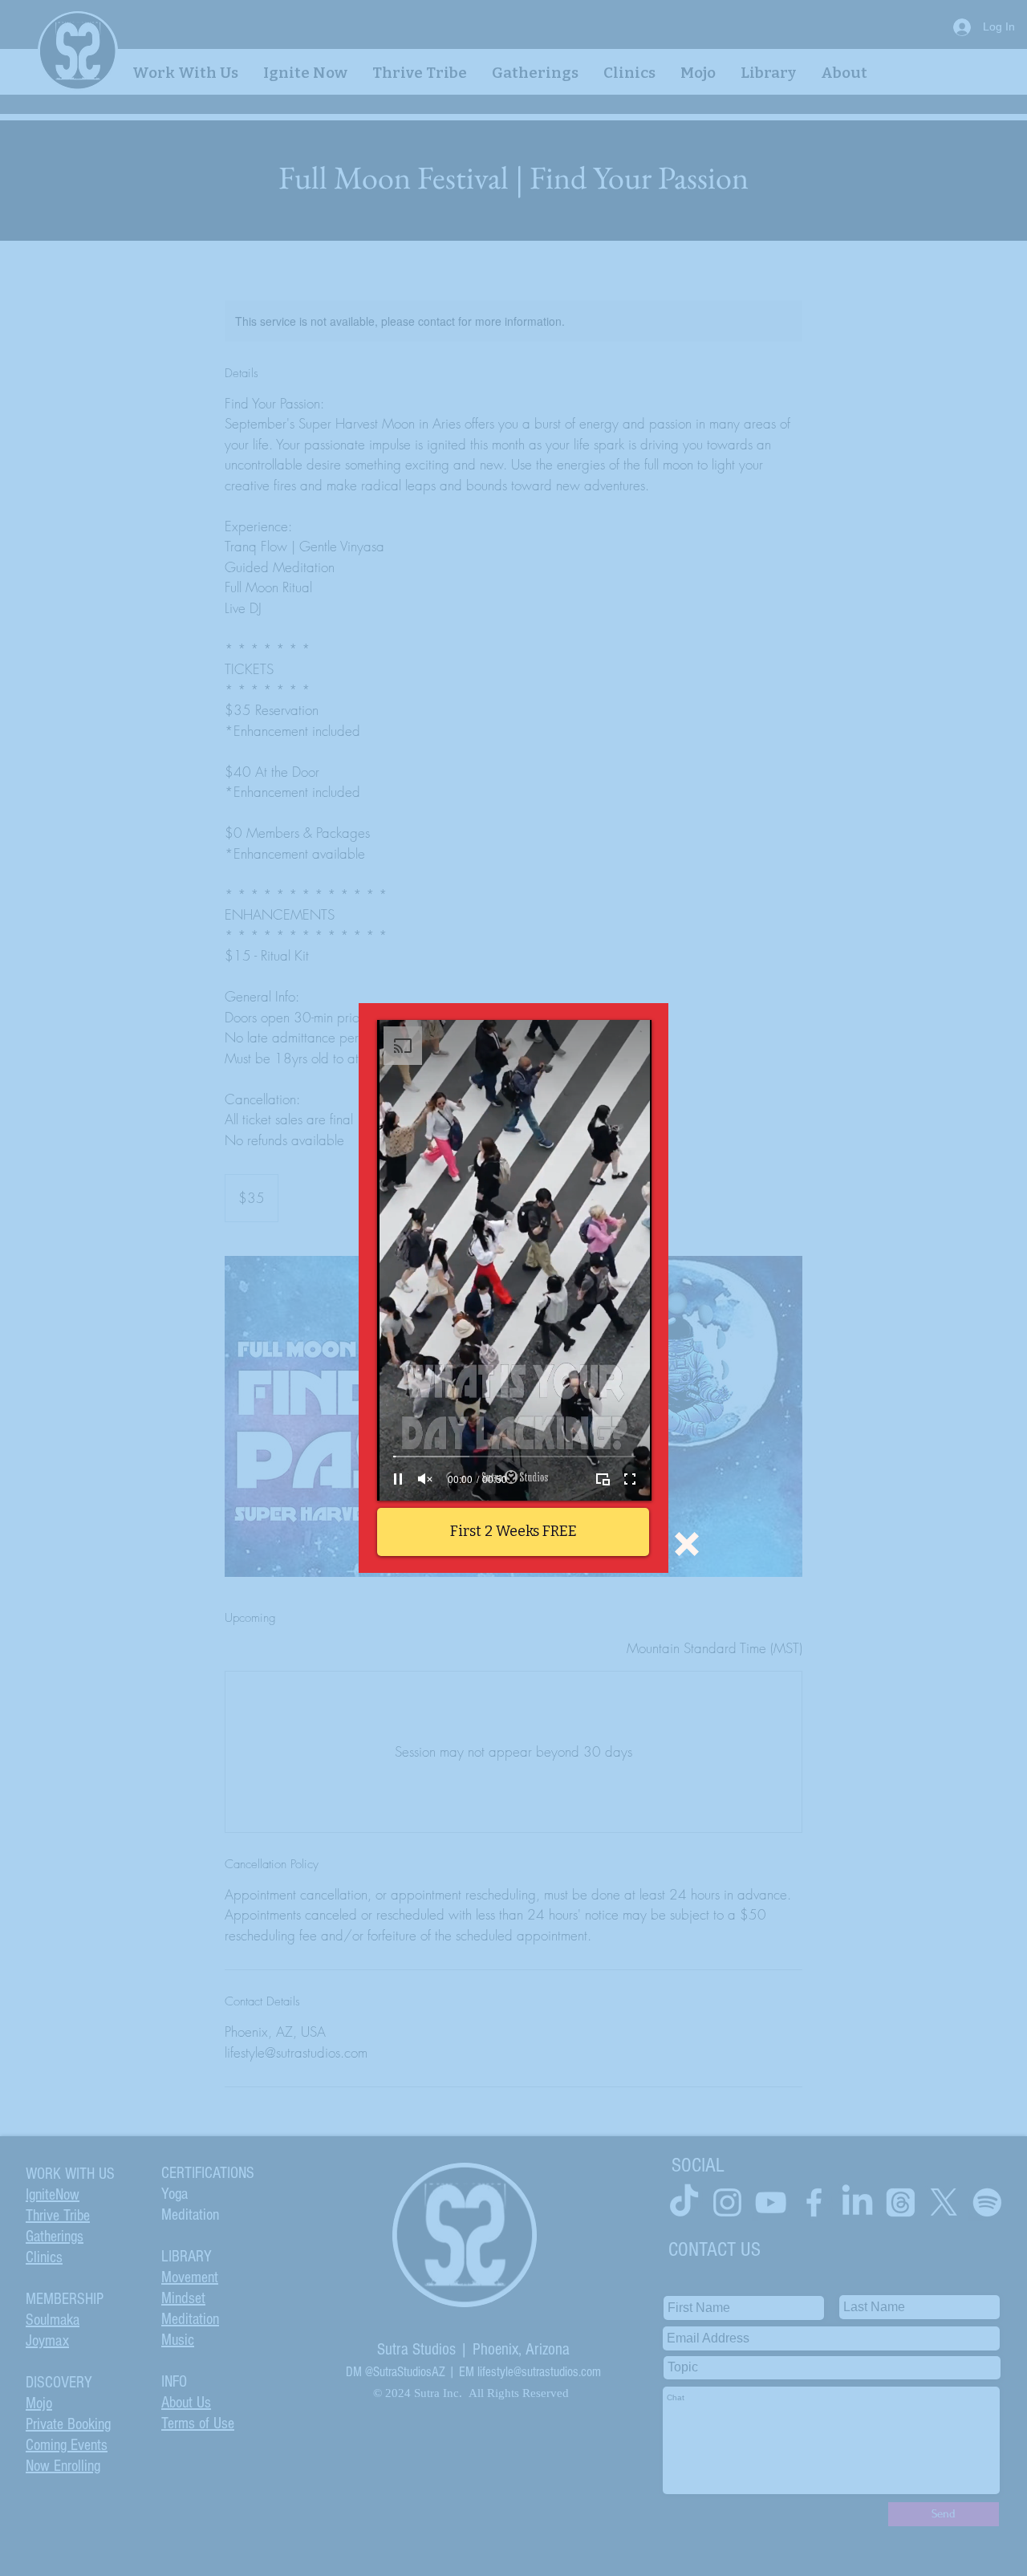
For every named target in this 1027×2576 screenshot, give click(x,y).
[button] (687, 1544)
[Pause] (398, 1479)
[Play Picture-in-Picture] (603, 1479)
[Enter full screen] (630, 1479)
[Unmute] (425, 1479)
